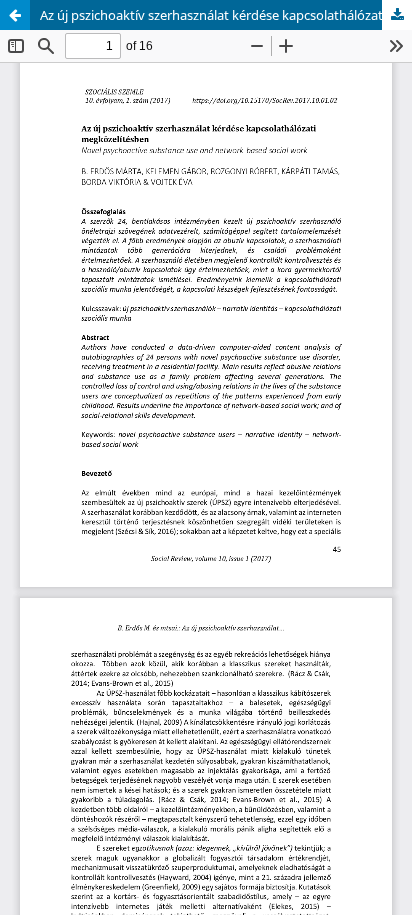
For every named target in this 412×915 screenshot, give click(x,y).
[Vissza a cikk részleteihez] (15, 15)
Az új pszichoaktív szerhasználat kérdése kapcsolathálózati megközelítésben (226, 15)
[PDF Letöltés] (397, 15)
